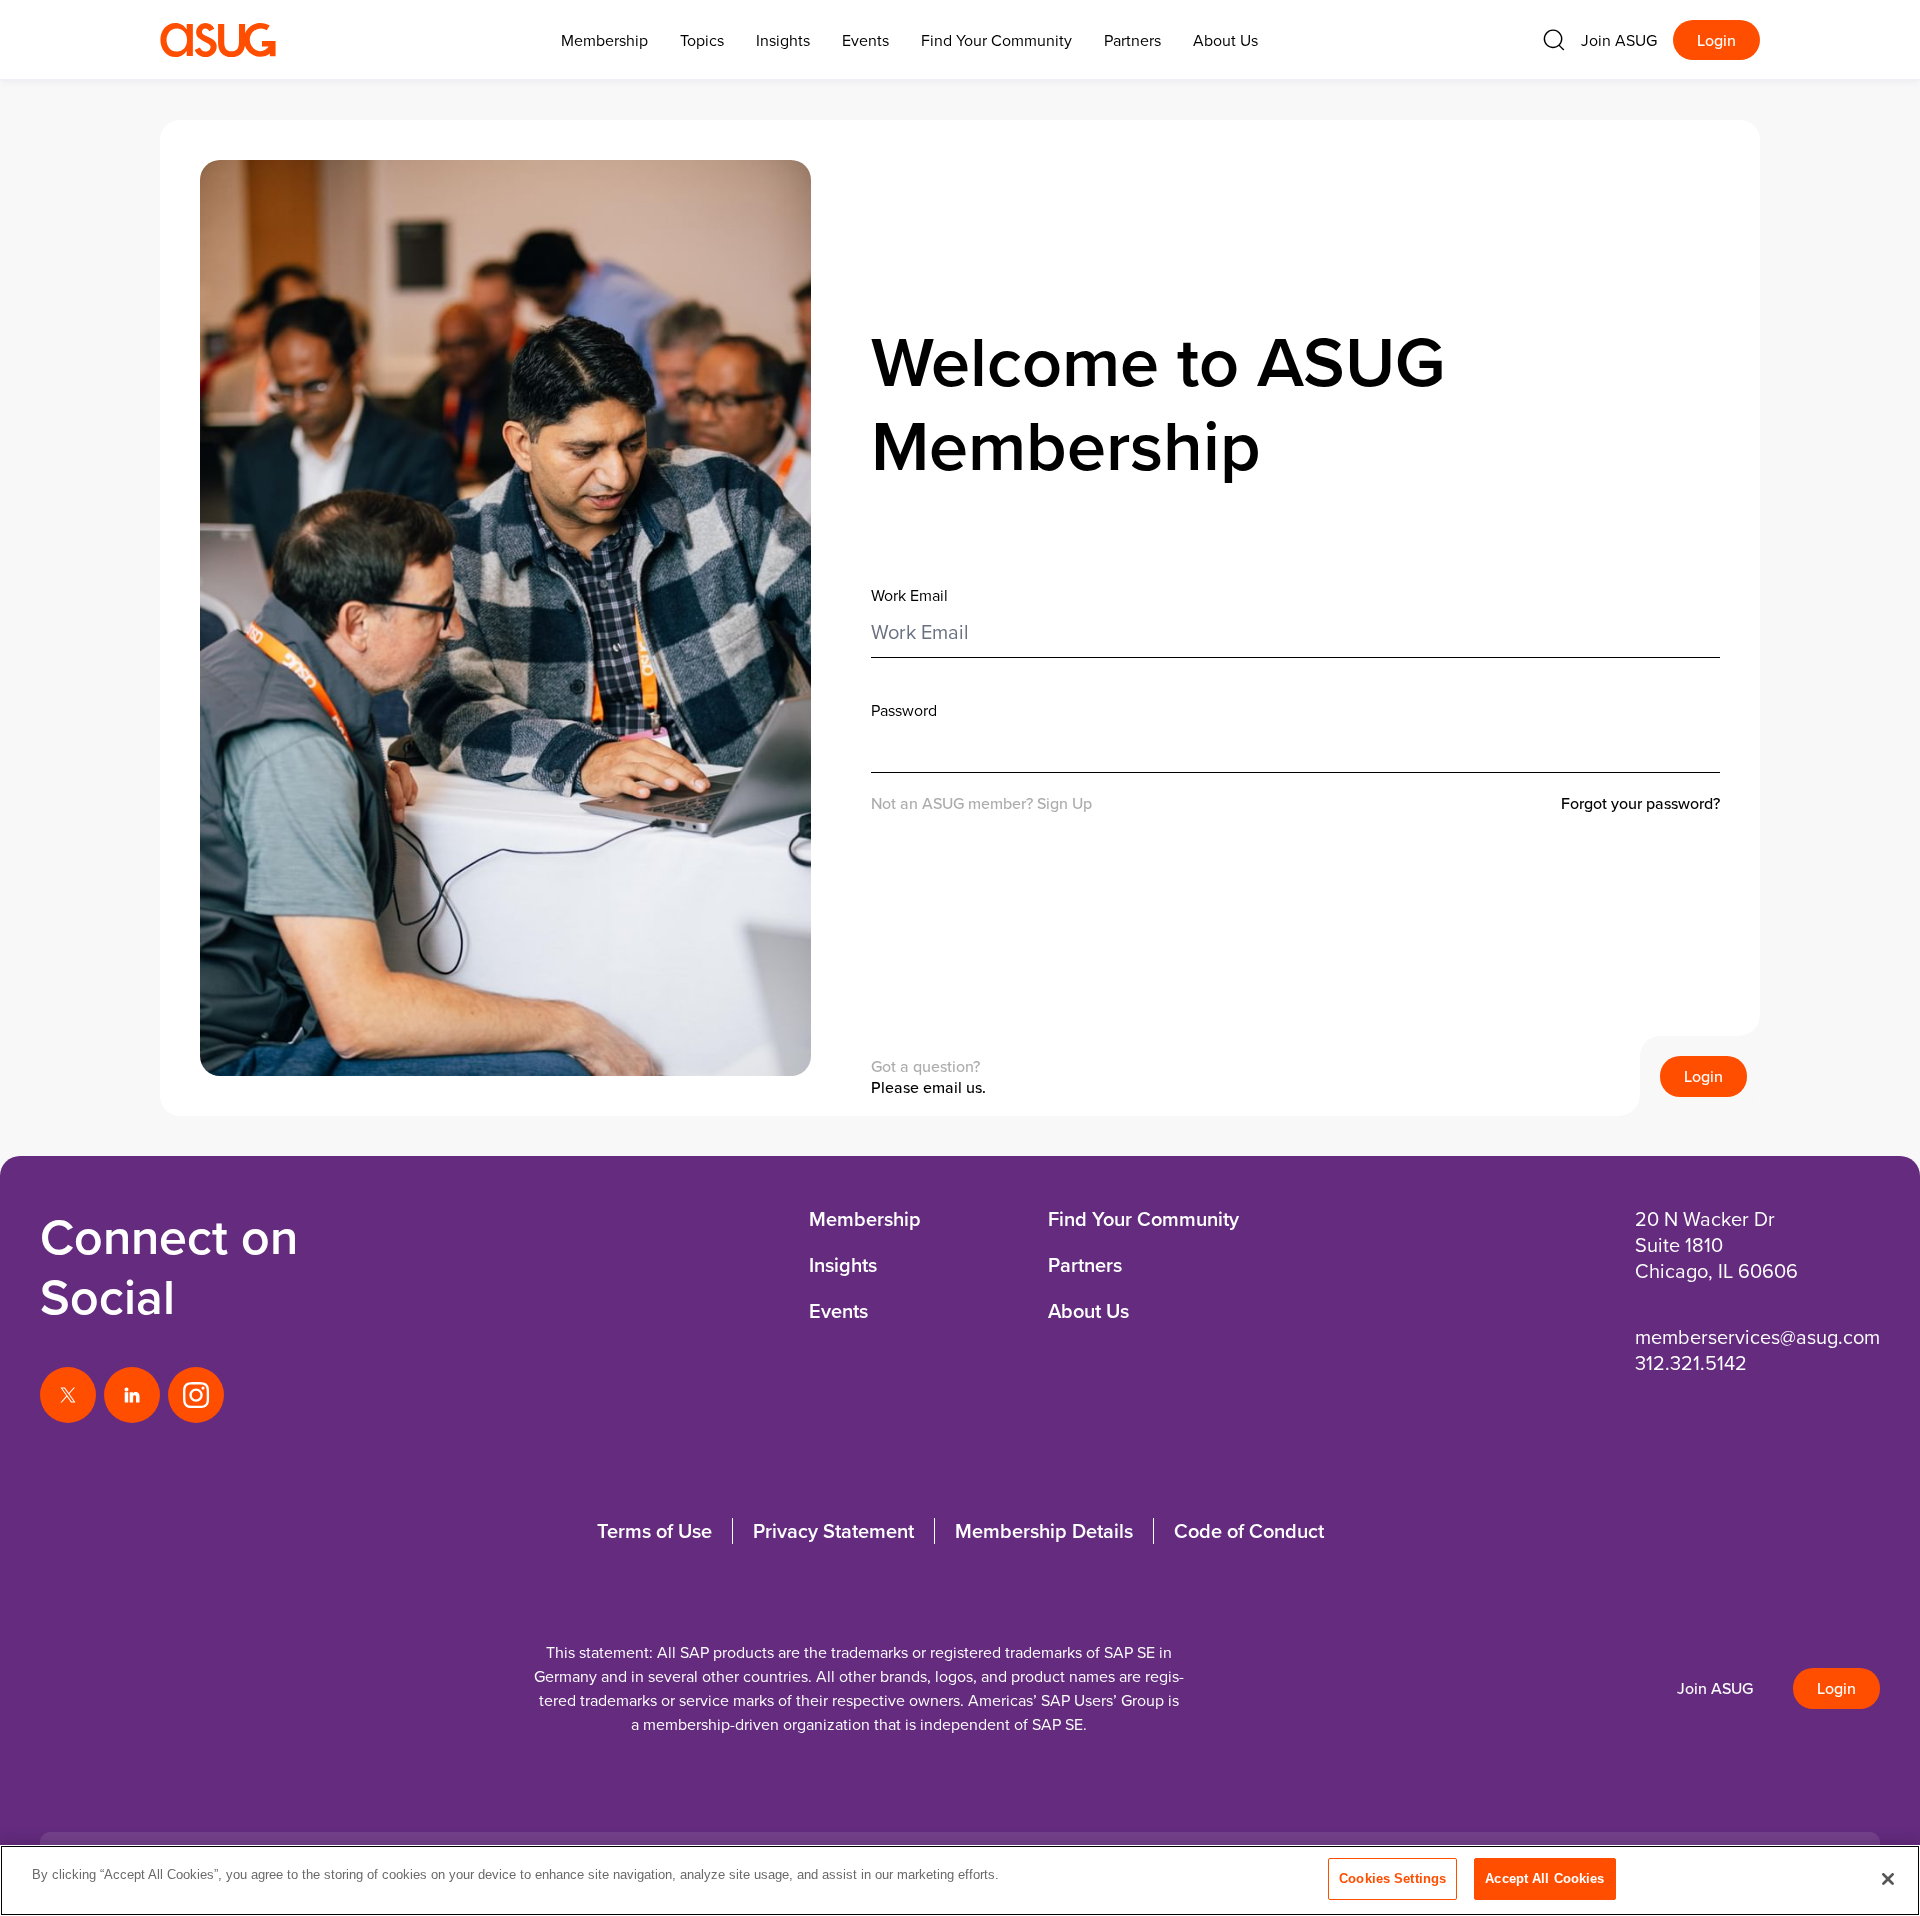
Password (904, 710)
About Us (1225, 40)
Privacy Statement (833, 1530)
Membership (865, 1218)
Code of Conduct (1249, 1530)
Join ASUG (1619, 40)
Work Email (909, 595)
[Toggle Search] (1554, 40)
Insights (783, 40)
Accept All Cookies (1544, 1878)
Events (865, 40)
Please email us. (928, 1087)
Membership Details (1044, 1530)
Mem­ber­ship (604, 40)
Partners (1132, 40)
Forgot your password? (1640, 803)
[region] (960, 1880)
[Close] (1888, 1879)
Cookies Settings (1392, 1878)
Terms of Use (654, 1530)
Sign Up (1064, 803)
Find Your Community (996, 40)
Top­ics (702, 40)
